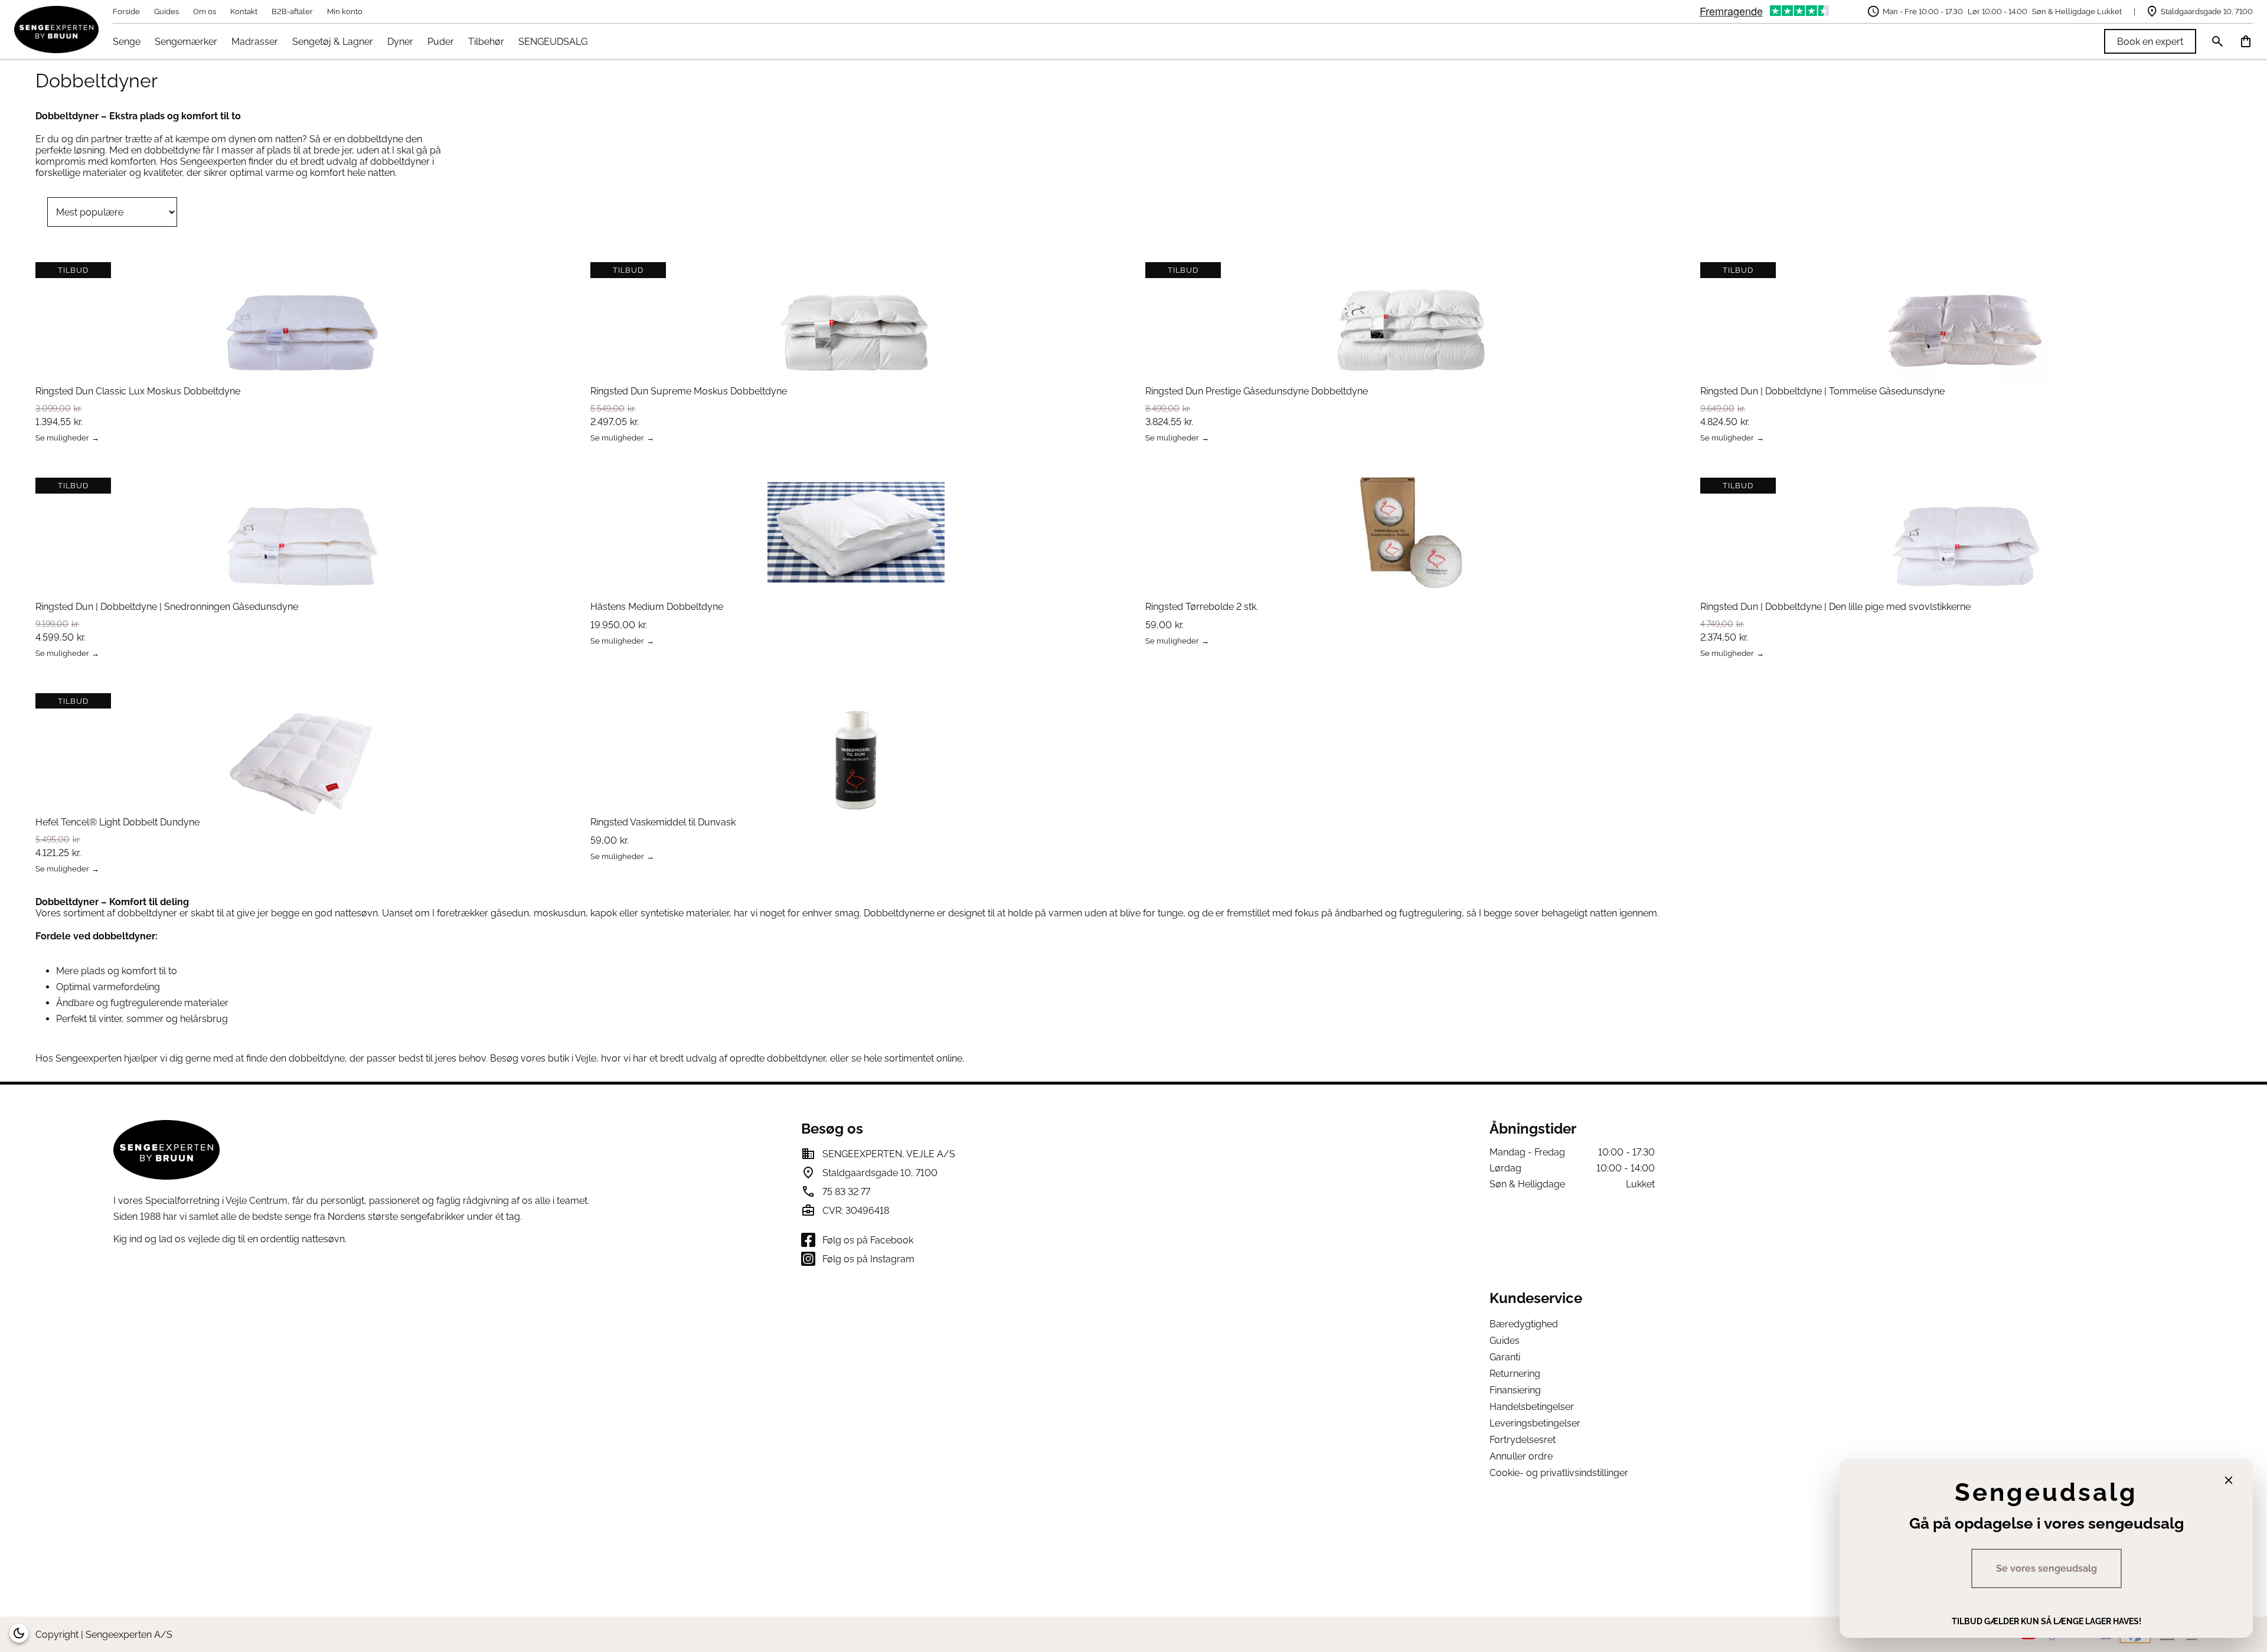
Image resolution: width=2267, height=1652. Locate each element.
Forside (126, 12)
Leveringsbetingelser (1535, 1423)
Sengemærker (186, 42)
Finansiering (1515, 1390)
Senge (127, 42)
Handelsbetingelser (1532, 1407)
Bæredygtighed (1524, 1324)
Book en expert (2150, 42)
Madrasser (255, 42)
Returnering (1515, 1374)
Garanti (1505, 1357)
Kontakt (244, 12)
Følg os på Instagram (868, 1259)
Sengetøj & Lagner (333, 42)
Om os (205, 12)
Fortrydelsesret (1523, 1440)
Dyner (400, 42)
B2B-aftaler (292, 12)
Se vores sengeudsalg (2046, 1568)
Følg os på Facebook (868, 1240)
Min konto (345, 12)
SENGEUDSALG (553, 42)
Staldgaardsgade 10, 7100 (2207, 12)
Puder (441, 42)
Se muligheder (62, 438)
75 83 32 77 (846, 1192)
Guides (166, 12)
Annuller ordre (1521, 1456)
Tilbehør (486, 42)
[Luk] (2229, 1480)
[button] (19, 1633)
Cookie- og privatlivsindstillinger (1559, 1473)
